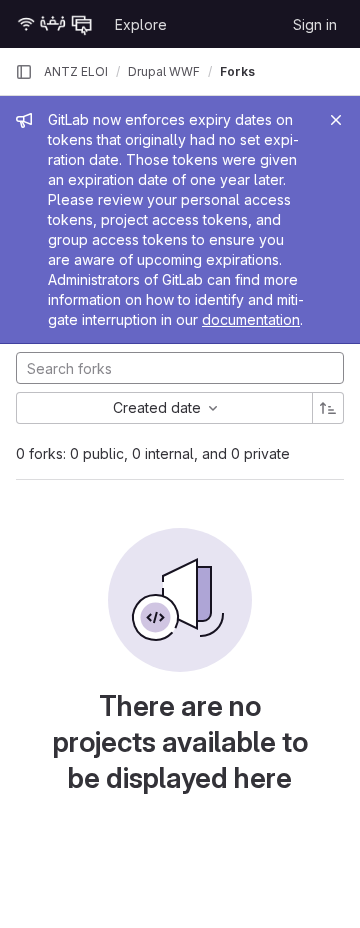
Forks (237, 71)
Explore (141, 24)
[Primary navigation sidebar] (24, 72)
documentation (251, 319)
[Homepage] (55, 24)
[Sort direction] (328, 408)
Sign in (315, 24)
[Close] (336, 120)
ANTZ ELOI (76, 71)
